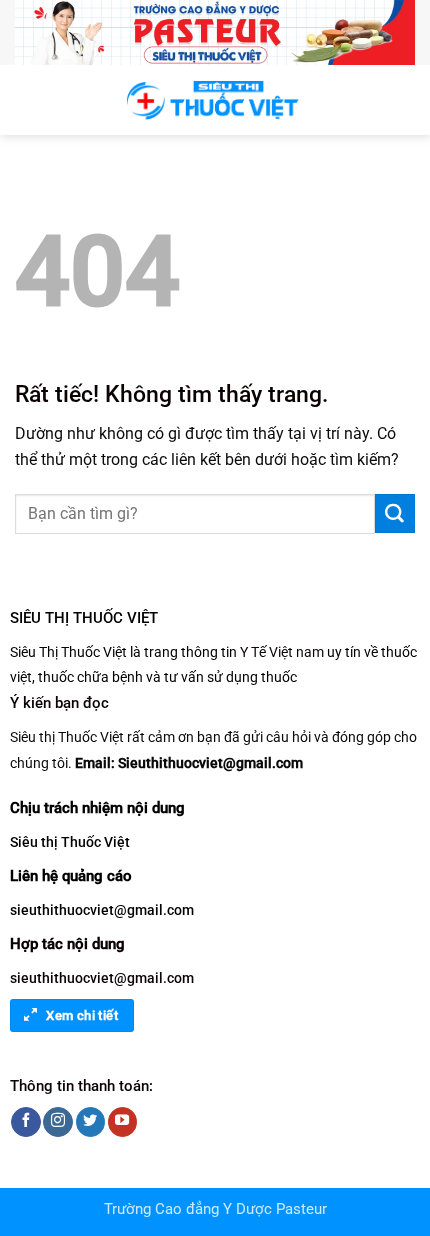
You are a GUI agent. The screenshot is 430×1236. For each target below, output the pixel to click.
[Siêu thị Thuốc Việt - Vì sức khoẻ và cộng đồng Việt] (215, 100)
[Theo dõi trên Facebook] (25, 1122)
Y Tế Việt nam (282, 652)
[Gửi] (395, 514)
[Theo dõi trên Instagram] (57, 1122)
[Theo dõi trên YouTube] (122, 1122)
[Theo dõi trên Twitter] (90, 1122)
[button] (27, 99)
